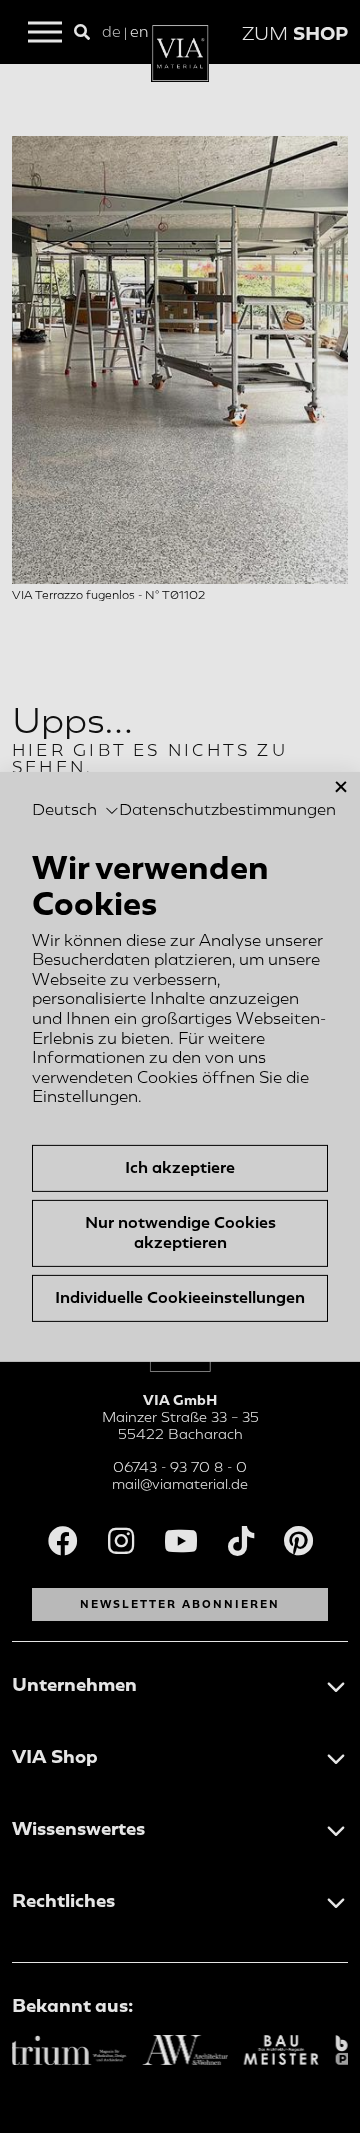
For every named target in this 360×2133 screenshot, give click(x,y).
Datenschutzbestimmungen (227, 810)
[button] (75, 811)
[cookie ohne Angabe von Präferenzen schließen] (341, 786)
